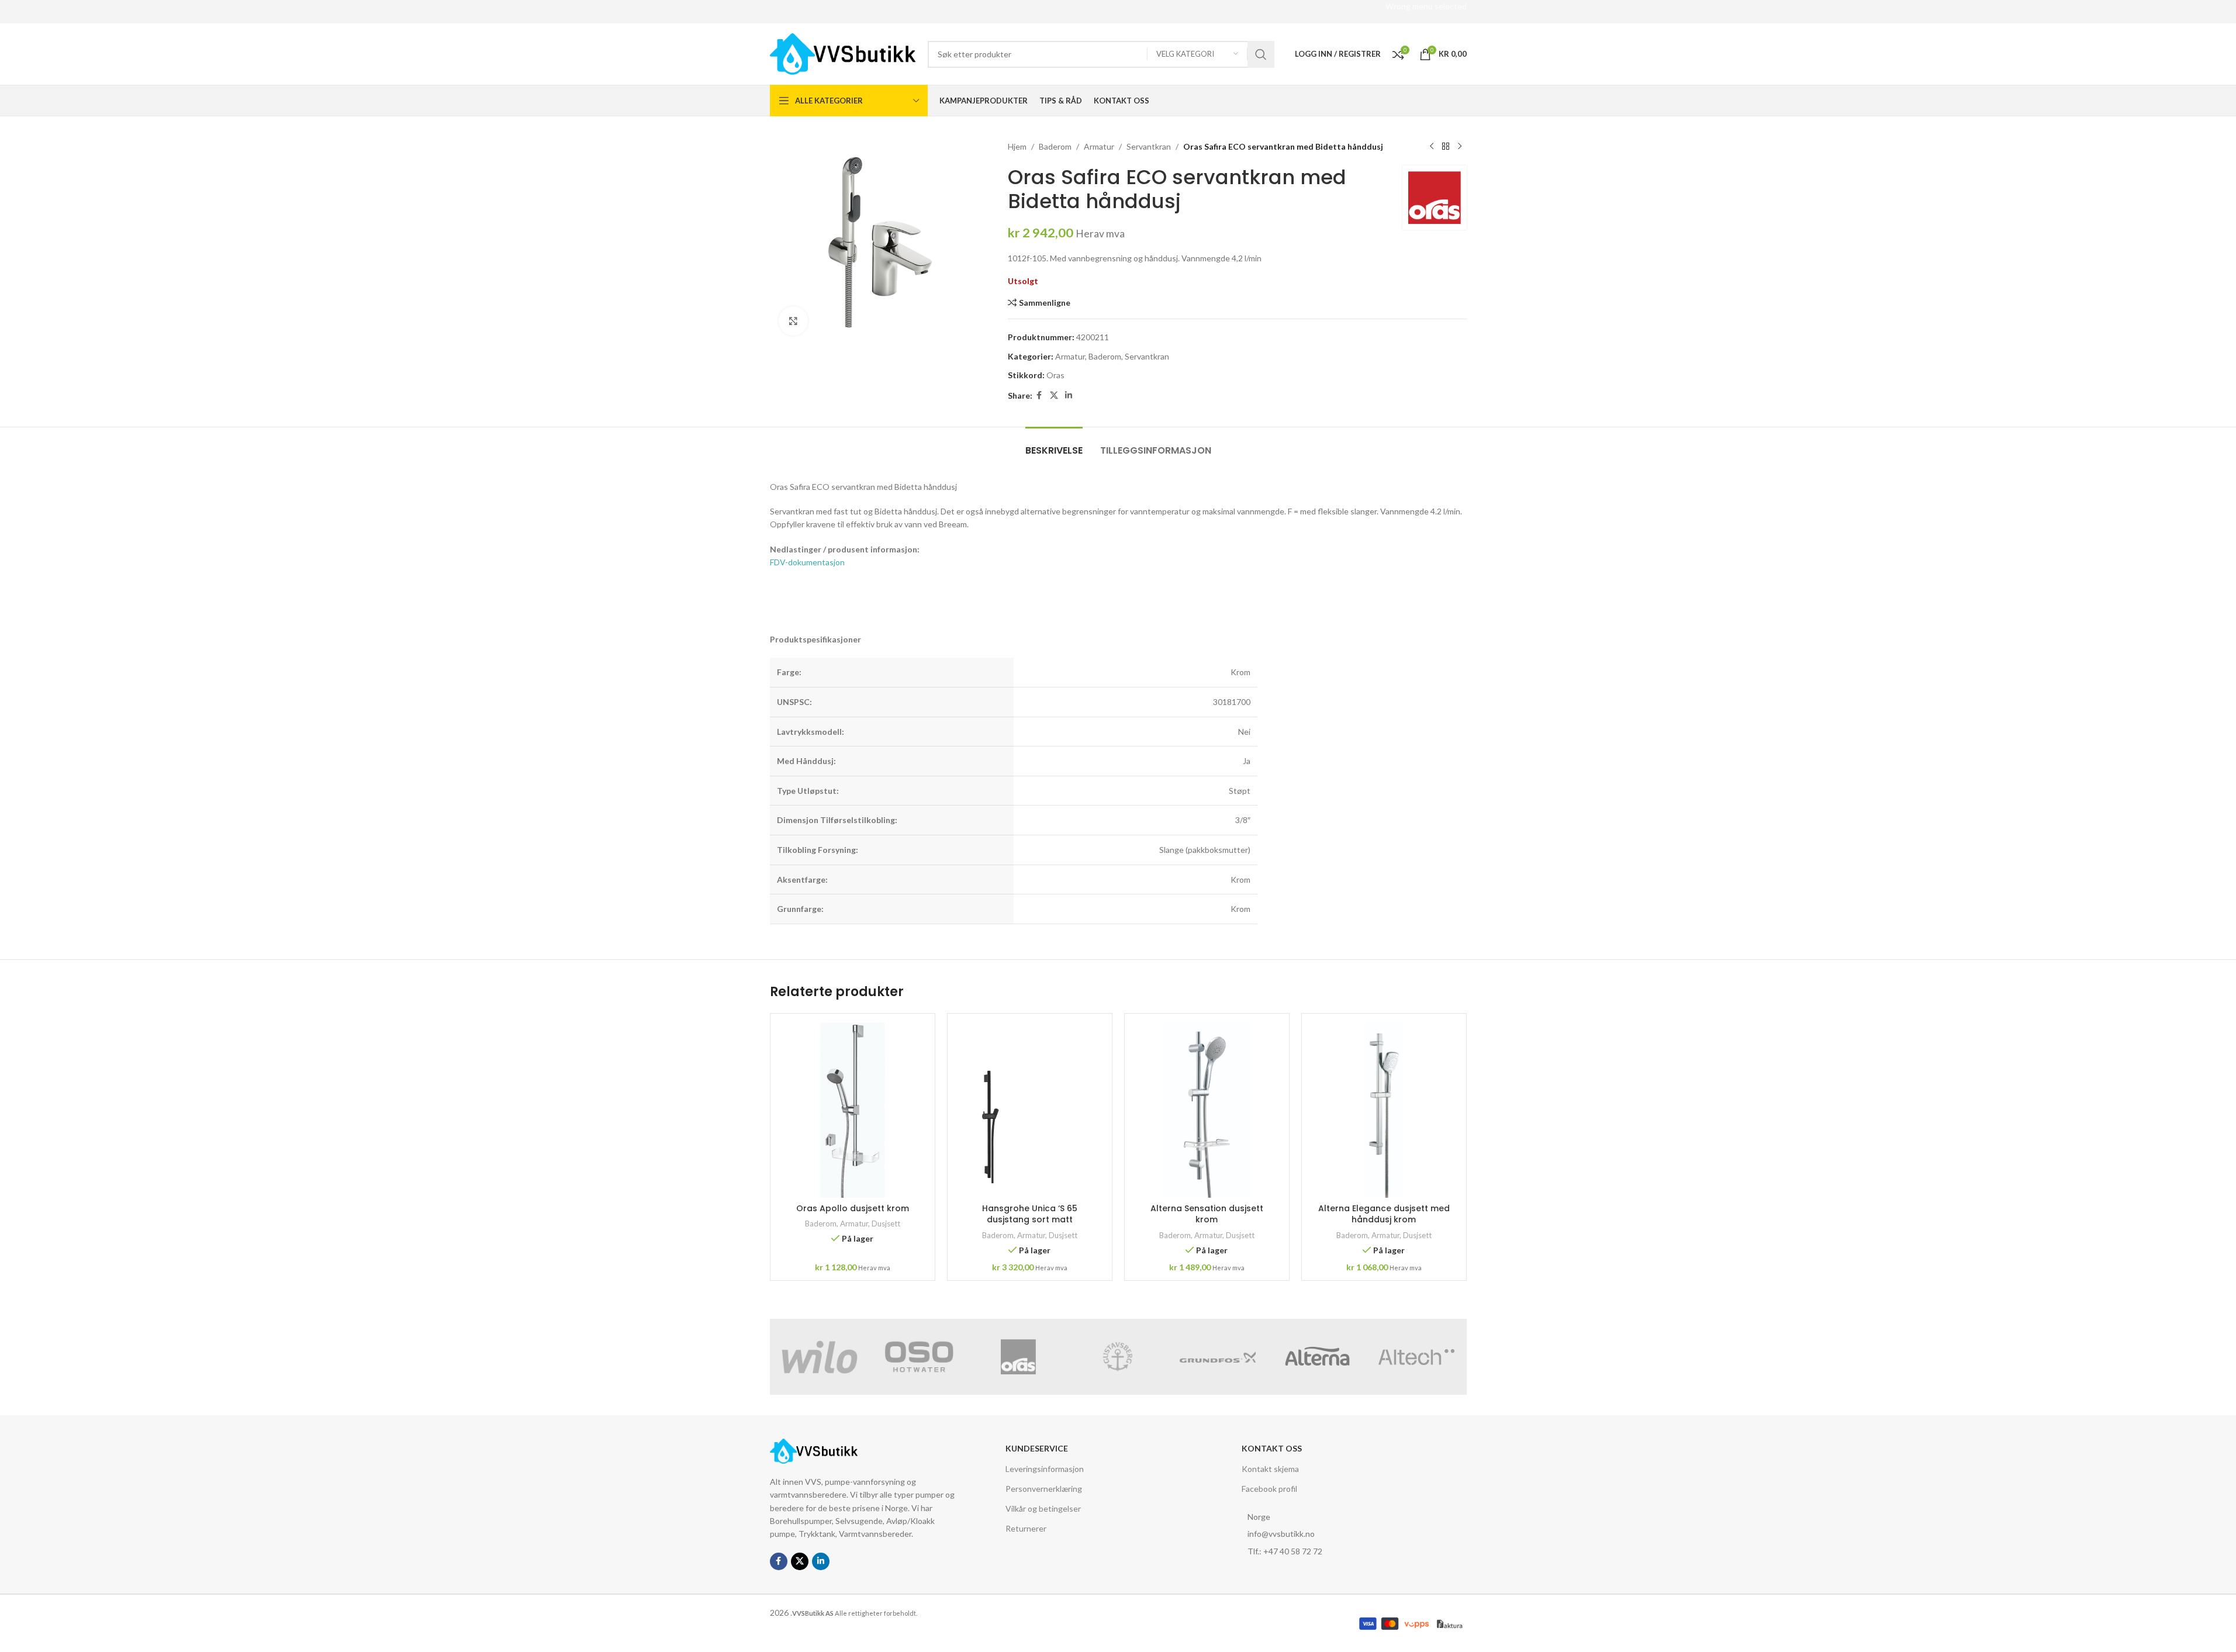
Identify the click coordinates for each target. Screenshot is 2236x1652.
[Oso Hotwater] (919, 1357)
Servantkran (1149, 146)
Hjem (1017, 146)
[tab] (1054, 445)
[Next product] (1460, 147)
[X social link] (1054, 395)
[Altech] (1416, 1357)
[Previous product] (1432, 147)
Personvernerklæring (1044, 1489)
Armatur (1099, 146)
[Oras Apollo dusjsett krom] (853, 1110)
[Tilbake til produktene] (1446, 147)
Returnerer (1026, 1528)
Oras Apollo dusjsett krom (853, 1208)
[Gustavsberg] (1118, 1357)
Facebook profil (1269, 1489)
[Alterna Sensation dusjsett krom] (1207, 1110)
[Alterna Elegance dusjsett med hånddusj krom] (1384, 1110)
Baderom (1055, 146)
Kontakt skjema (1270, 1469)
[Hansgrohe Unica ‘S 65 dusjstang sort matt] (1030, 1110)
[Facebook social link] (1039, 395)
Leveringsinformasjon (1045, 1469)
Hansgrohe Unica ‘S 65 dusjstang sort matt (1030, 1214)
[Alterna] (1317, 1357)
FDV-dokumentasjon (807, 562)
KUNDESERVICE (1037, 1448)
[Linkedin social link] (1069, 395)
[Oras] (1018, 1357)
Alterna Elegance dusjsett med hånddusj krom (1384, 1214)
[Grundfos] (1218, 1357)
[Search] (1261, 54)
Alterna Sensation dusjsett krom (1207, 1214)
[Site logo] (843, 53)
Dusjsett (886, 1224)
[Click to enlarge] (793, 321)
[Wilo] (820, 1357)
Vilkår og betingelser (1043, 1508)
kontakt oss (1272, 1448)
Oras (1055, 375)
